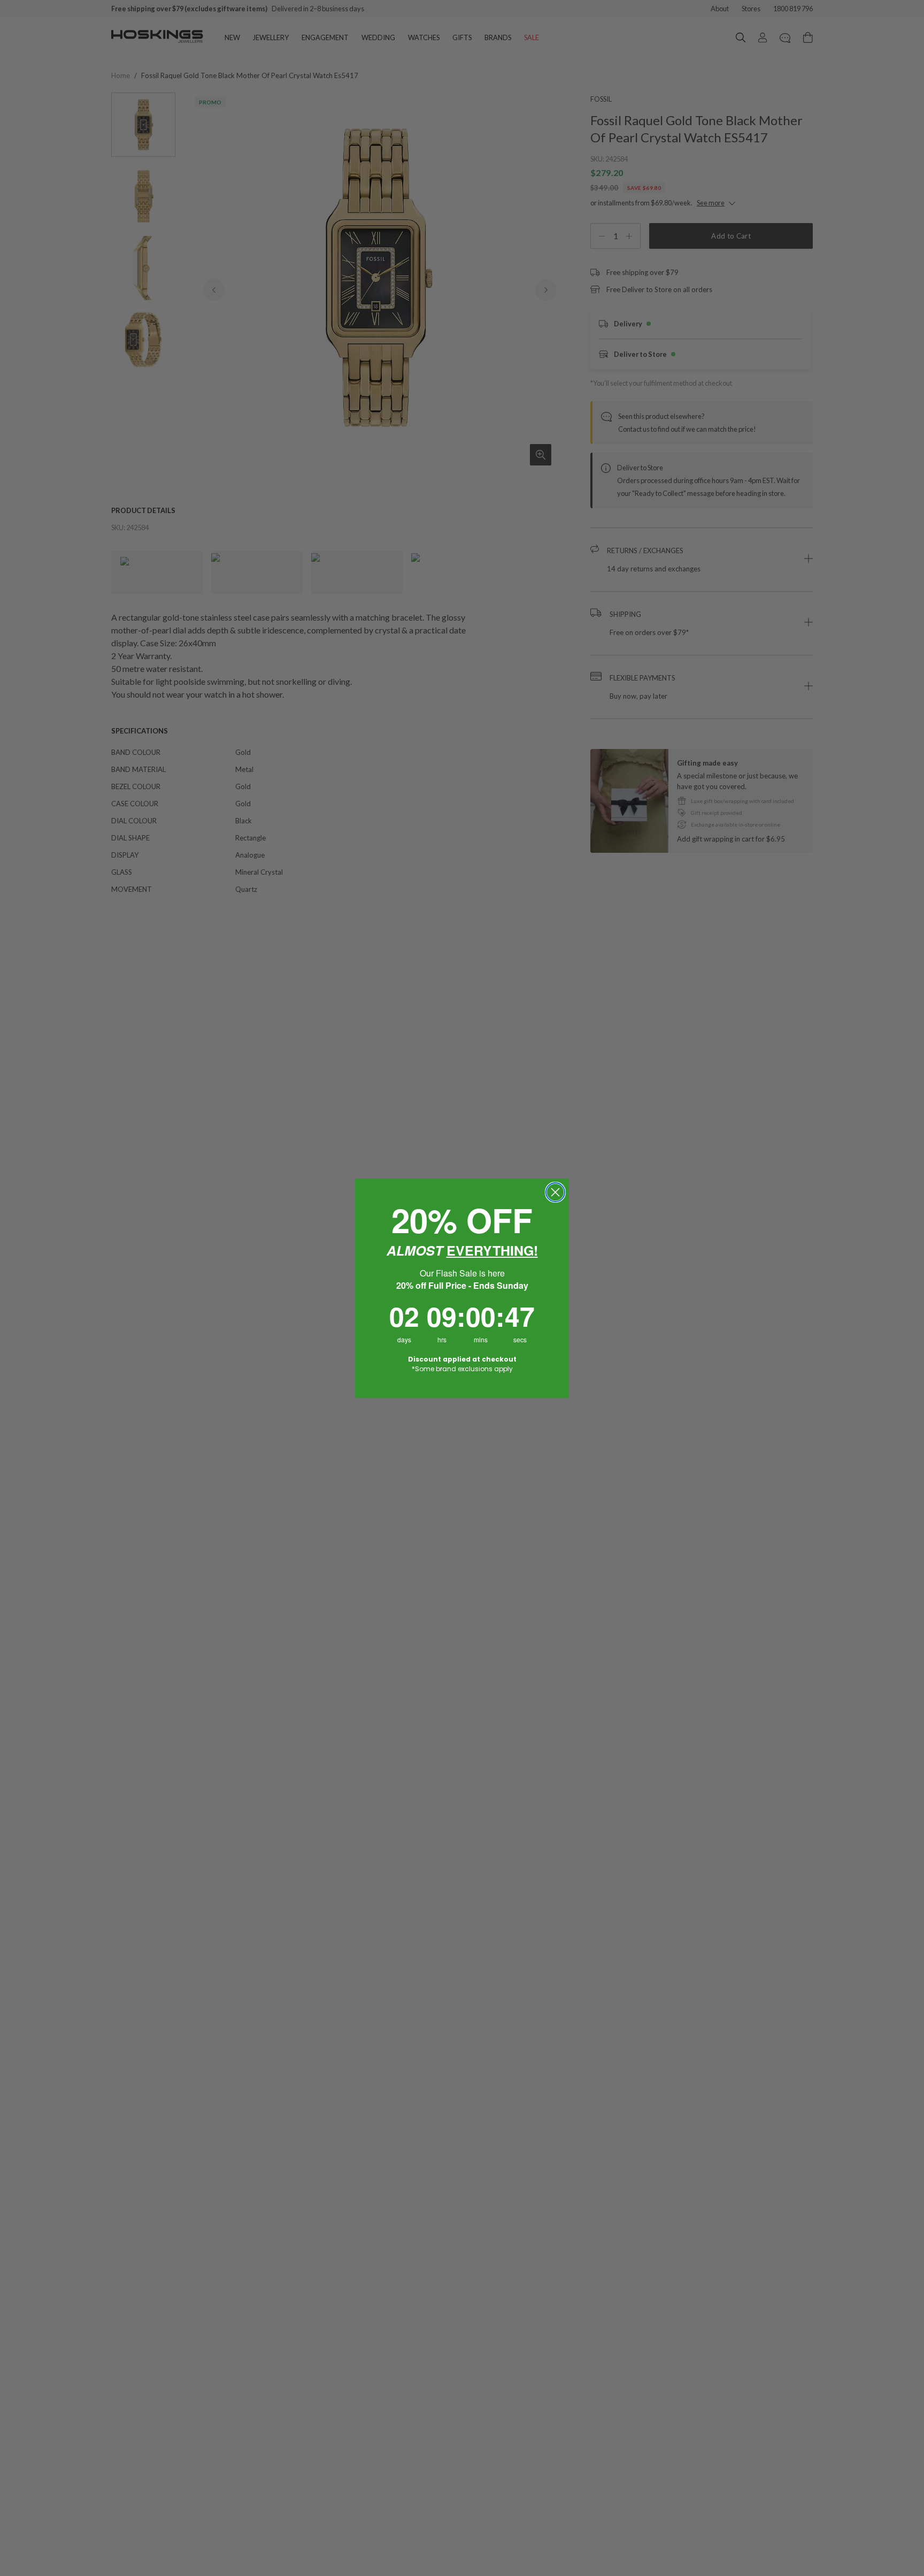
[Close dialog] (555, 1192)
